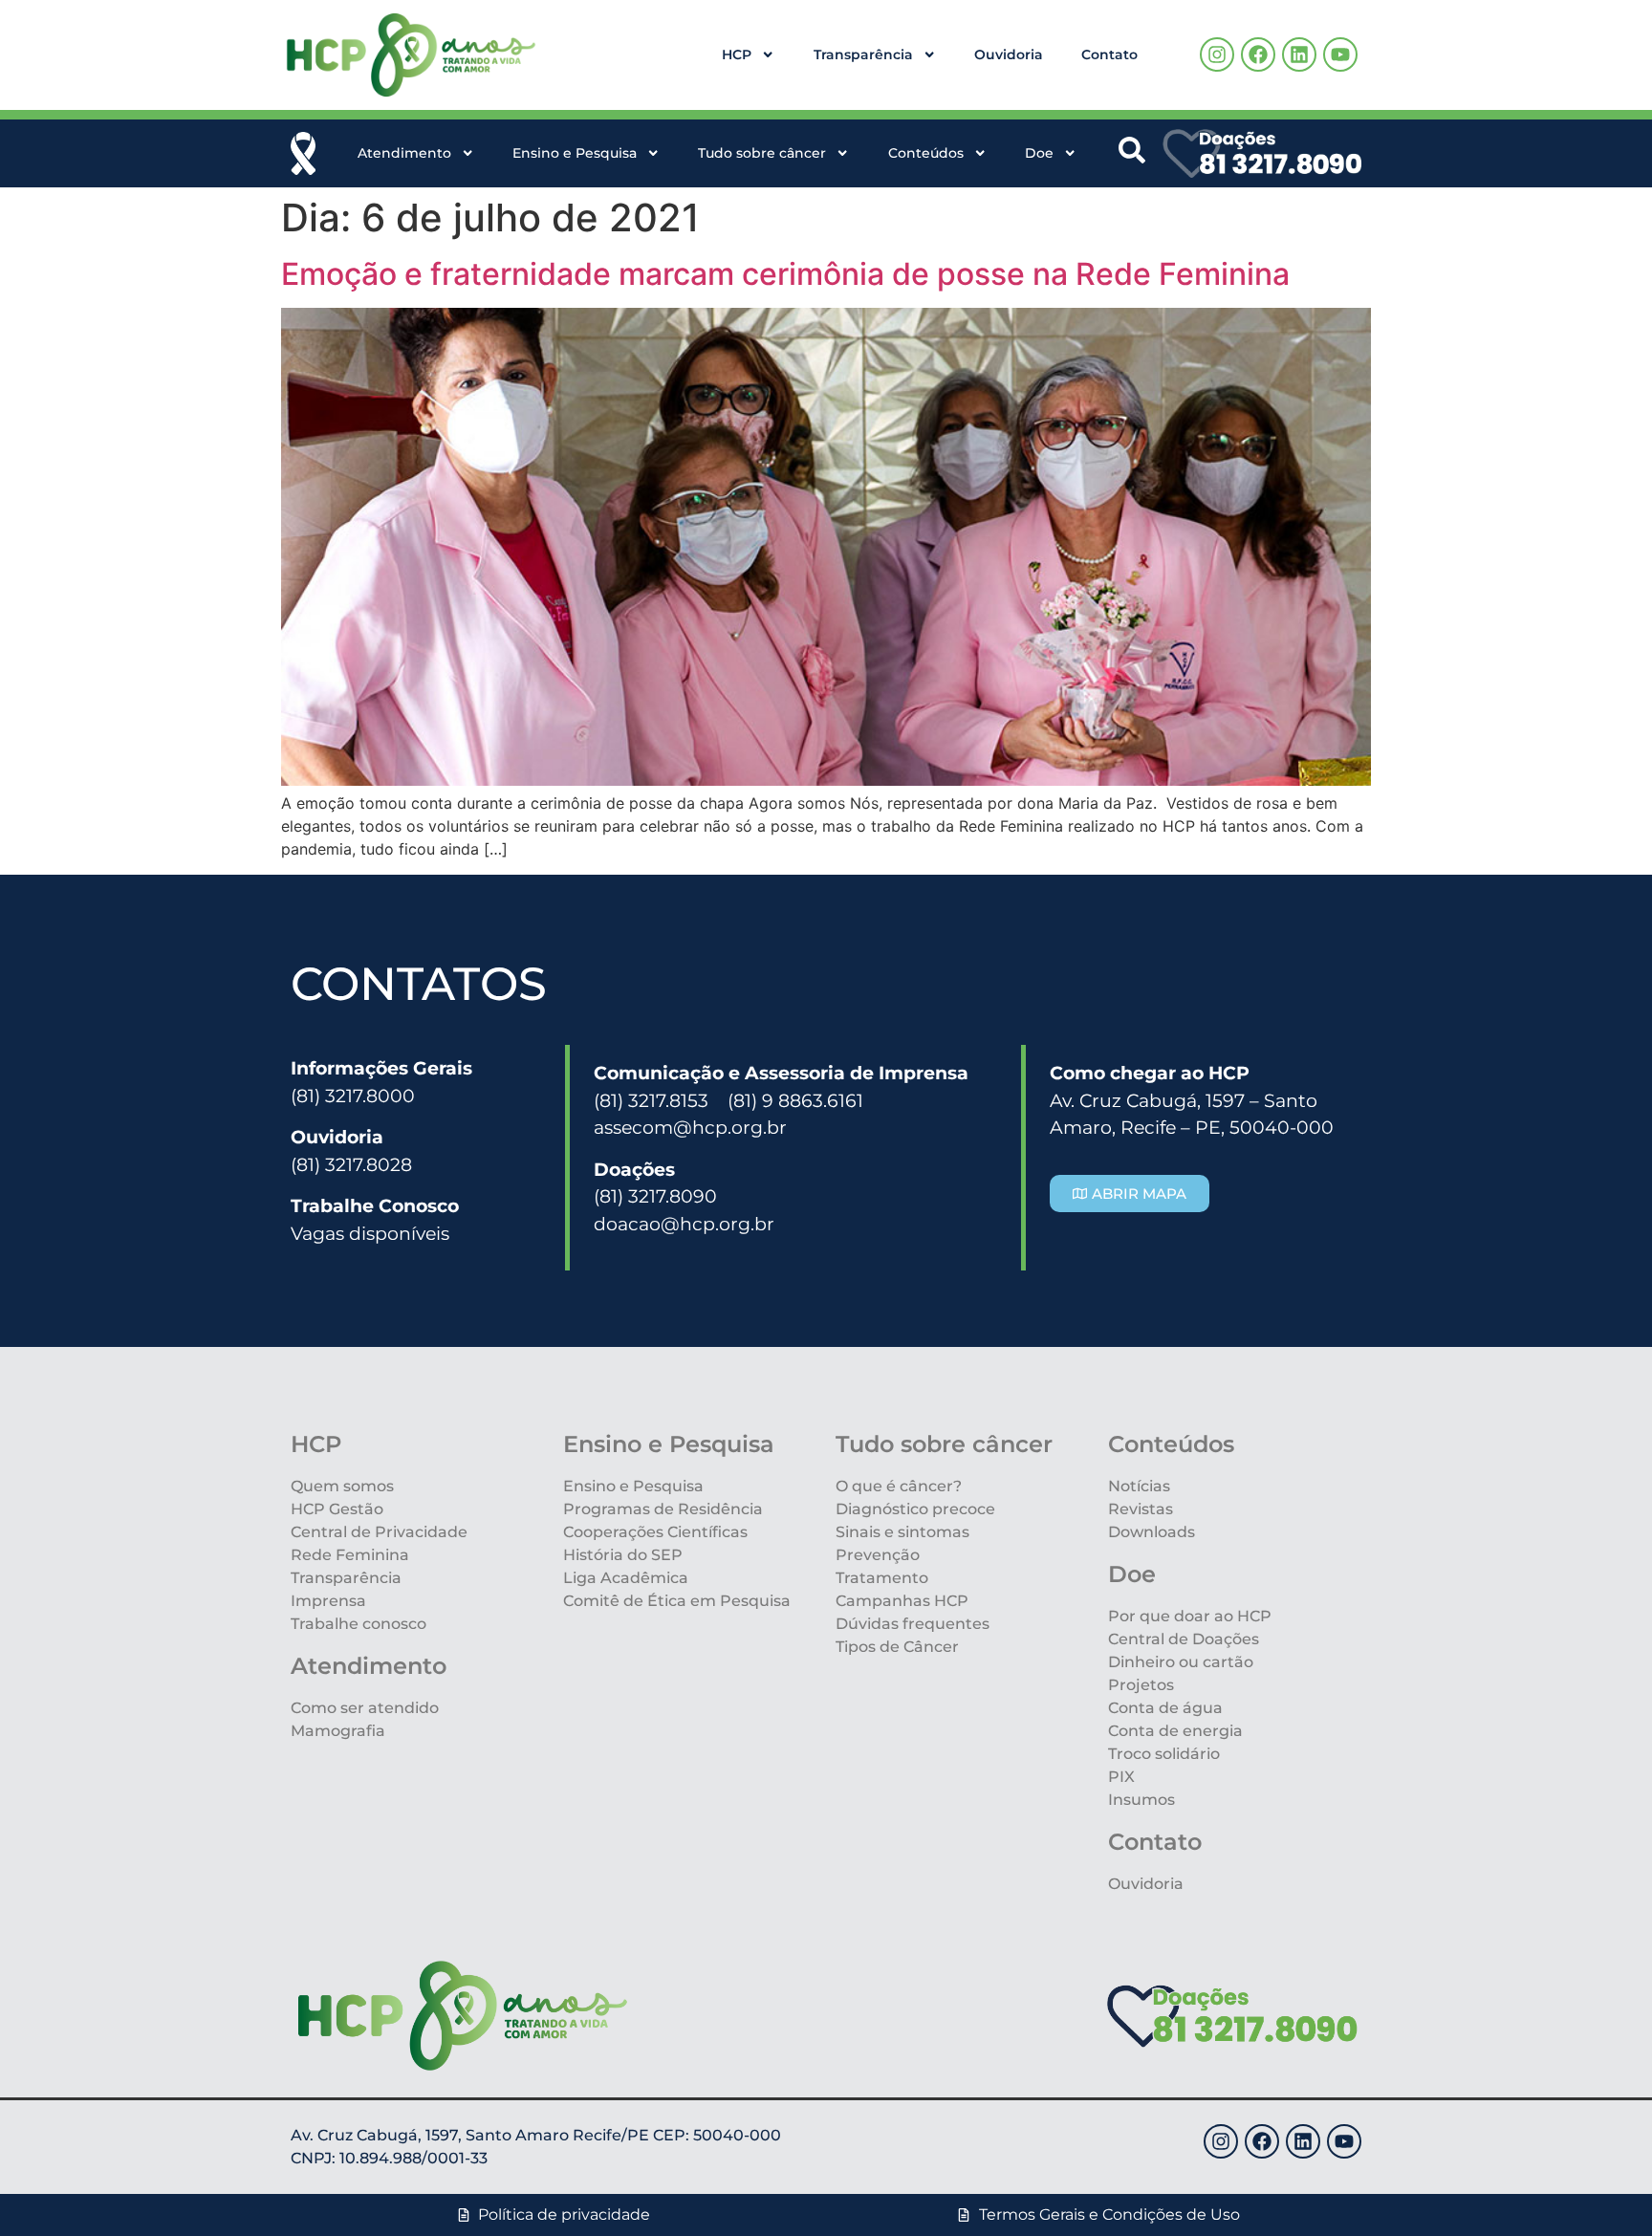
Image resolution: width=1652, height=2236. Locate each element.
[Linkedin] (1299, 54)
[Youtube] (1340, 54)
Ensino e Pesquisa (575, 153)
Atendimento (404, 153)
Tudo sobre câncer (762, 153)
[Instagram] (1217, 54)
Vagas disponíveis (370, 1233)
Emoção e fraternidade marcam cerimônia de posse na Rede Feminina (785, 274)
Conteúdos (926, 153)
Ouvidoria (1009, 54)
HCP (737, 54)
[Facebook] (1258, 54)
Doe (1039, 153)
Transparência (863, 54)
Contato (1109, 54)
